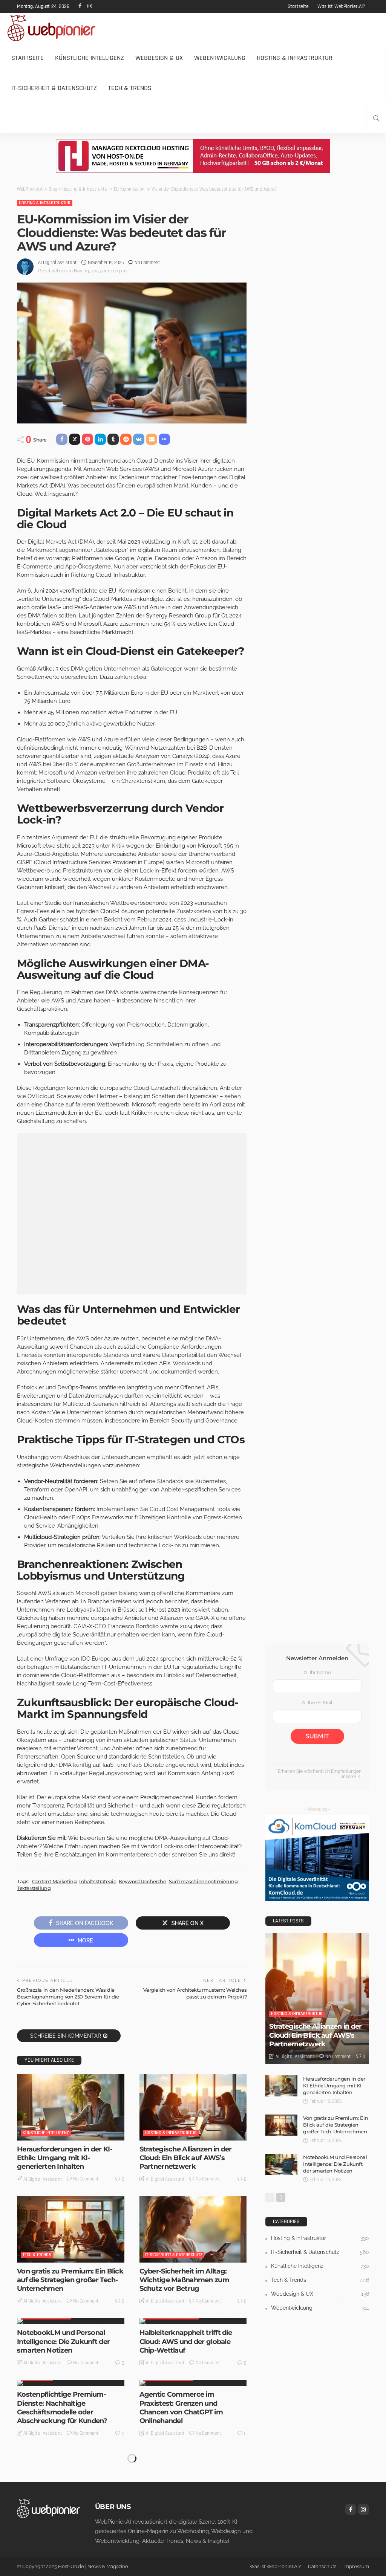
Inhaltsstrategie (98, 1881)
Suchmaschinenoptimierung (203, 1881)
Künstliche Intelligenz (90, 58)
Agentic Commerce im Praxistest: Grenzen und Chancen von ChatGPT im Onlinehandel (181, 2408)
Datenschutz (322, 2566)
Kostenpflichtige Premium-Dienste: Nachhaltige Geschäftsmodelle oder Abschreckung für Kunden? (62, 2408)
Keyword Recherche (142, 1881)
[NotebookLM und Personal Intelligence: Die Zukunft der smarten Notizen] (71, 2321)
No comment (147, 263)
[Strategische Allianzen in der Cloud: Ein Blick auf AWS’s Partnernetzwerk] (193, 2107)
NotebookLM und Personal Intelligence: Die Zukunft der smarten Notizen (63, 2341)
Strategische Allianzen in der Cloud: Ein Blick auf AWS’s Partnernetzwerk (186, 2158)
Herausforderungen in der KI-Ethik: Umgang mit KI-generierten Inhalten (65, 2158)
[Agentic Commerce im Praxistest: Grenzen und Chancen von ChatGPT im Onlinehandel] (193, 2383)
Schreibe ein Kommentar (66, 2036)
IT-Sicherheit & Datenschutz (54, 88)
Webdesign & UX (159, 58)
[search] (376, 118)
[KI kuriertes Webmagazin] (51, 28)
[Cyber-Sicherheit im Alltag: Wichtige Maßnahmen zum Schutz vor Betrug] (193, 2229)
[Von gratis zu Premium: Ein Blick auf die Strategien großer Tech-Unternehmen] (71, 2229)
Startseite (298, 6)
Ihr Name (320, 1672)
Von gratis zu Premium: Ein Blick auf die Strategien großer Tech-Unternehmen (70, 2280)
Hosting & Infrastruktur (295, 58)
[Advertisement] (132, 1214)
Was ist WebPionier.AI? (341, 6)
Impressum (356, 2566)
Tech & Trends (130, 88)
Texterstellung (34, 1888)
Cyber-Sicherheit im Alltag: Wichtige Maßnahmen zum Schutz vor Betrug (184, 2280)
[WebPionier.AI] (48, 2508)
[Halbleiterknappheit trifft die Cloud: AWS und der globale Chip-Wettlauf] (193, 2321)
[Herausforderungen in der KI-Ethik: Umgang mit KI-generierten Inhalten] (71, 2107)
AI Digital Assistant (57, 263)
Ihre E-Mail (320, 1703)
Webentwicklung (220, 58)
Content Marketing (54, 1881)
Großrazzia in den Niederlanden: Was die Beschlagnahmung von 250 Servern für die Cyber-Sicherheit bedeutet (68, 1997)
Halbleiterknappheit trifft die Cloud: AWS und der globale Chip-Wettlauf (186, 2341)
